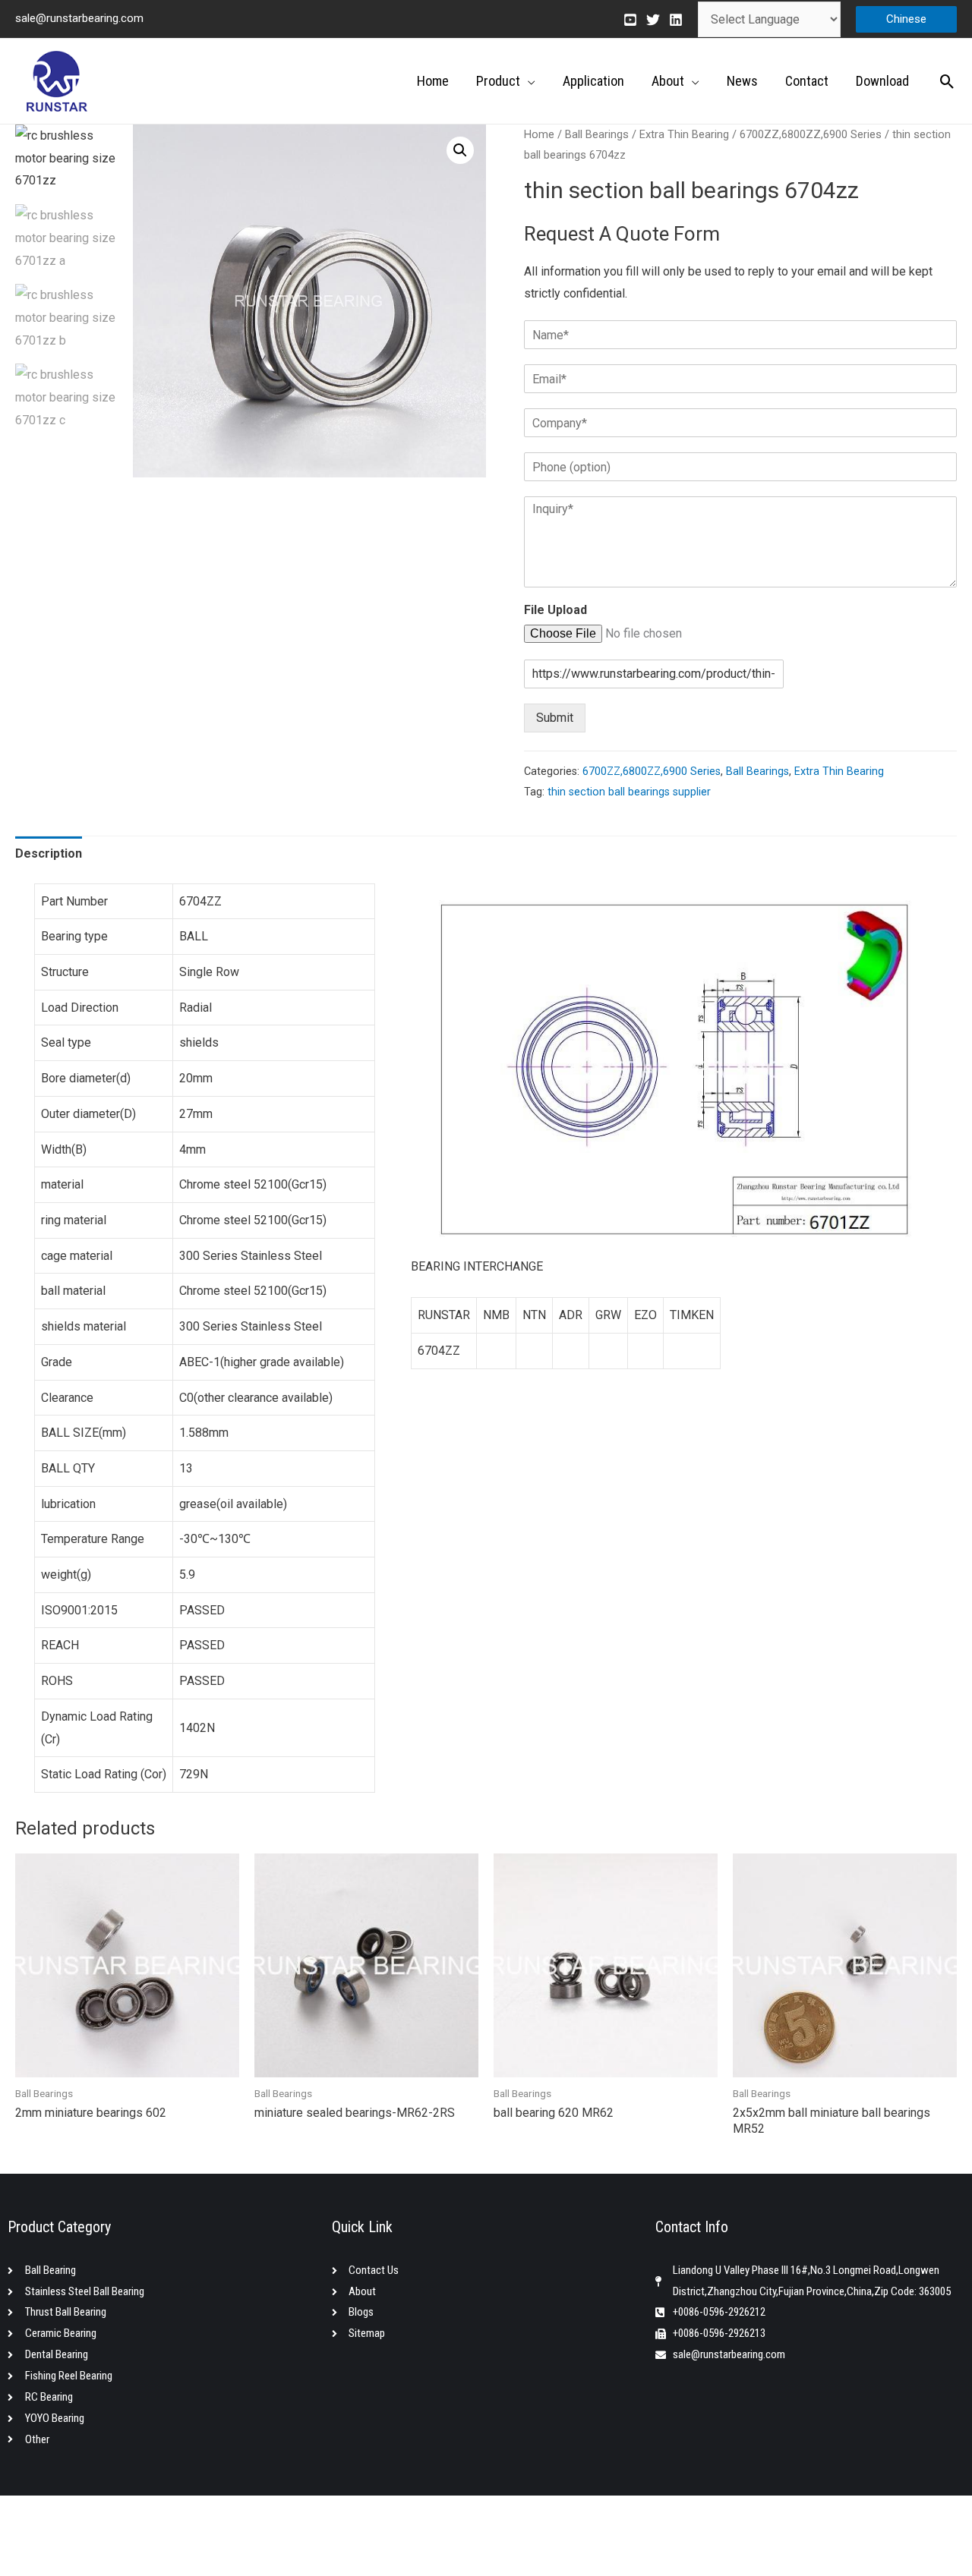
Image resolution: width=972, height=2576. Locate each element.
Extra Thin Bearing (684, 134)
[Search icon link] (947, 82)
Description (49, 853)
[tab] (49, 854)
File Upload (555, 610)
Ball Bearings (597, 134)
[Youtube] (630, 20)
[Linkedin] (676, 20)
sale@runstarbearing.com (79, 18)
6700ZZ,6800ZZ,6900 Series (811, 134)
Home (539, 134)
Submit (555, 718)
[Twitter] (653, 20)
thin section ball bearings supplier (629, 792)
